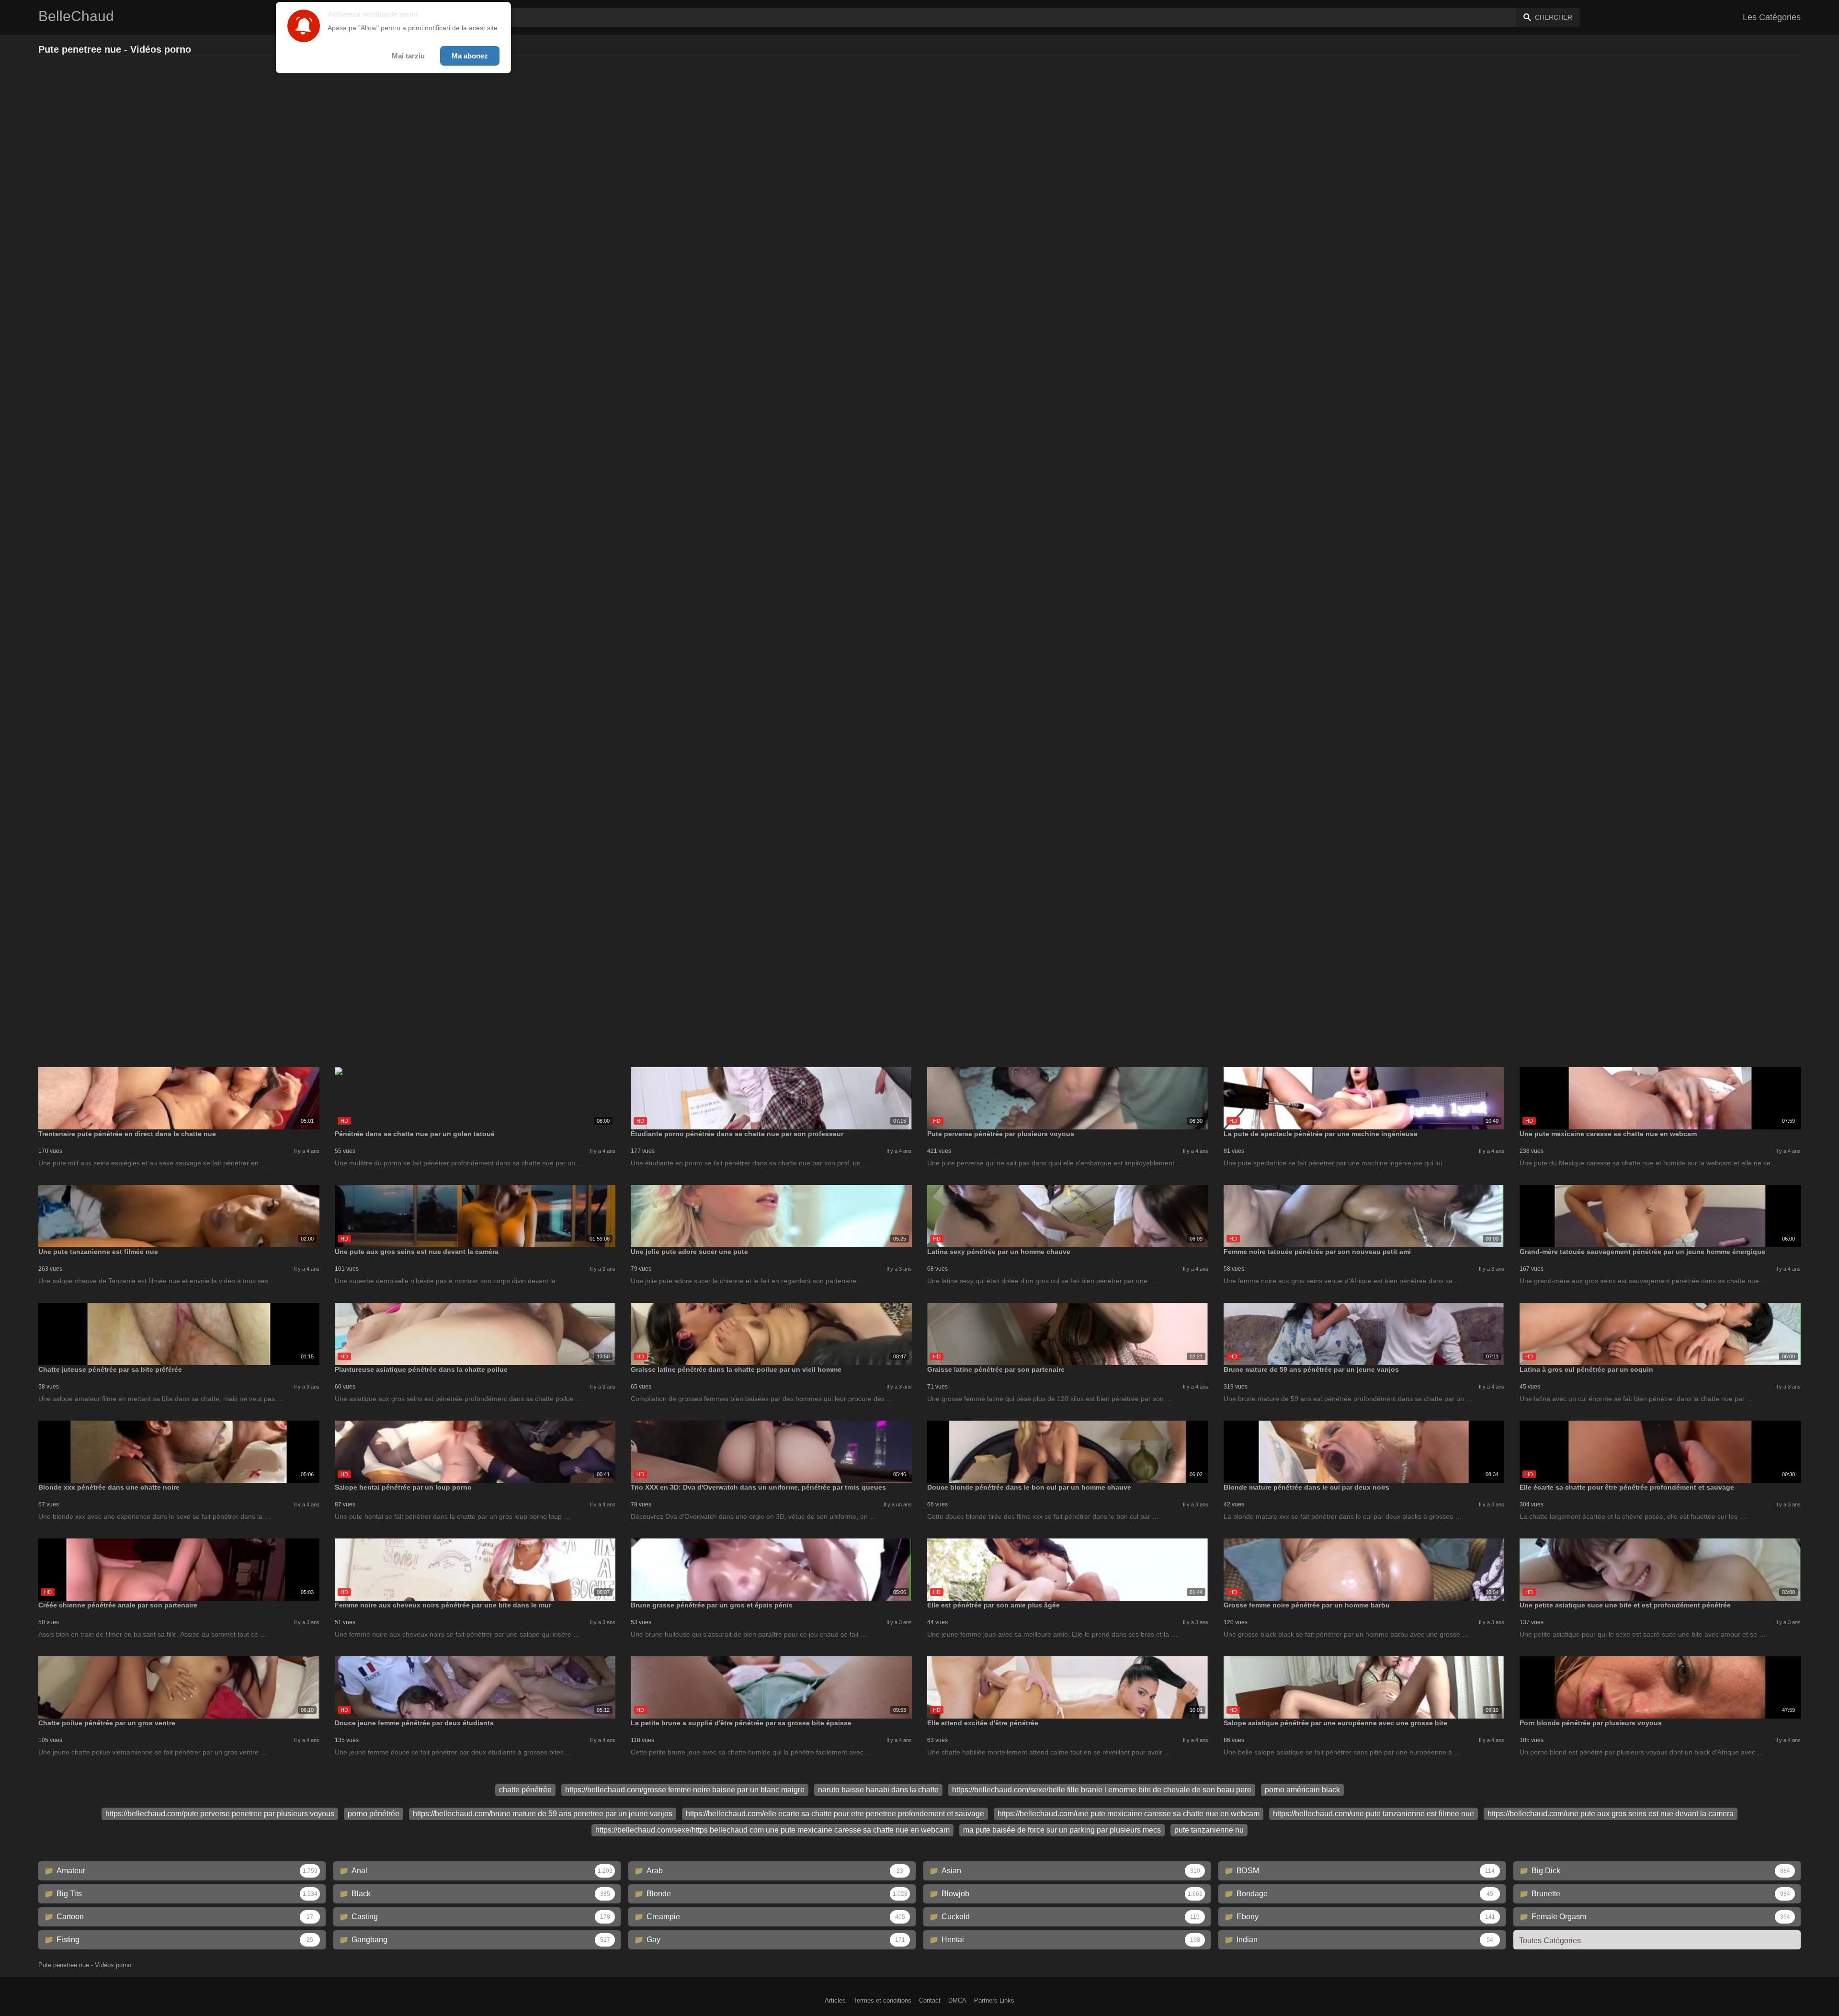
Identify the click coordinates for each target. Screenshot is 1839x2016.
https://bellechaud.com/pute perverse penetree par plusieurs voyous (220, 1814)
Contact (930, 2000)
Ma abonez (470, 56)
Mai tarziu (408, 56)
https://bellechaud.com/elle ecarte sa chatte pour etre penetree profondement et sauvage (835, 1814)
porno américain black (1302, 1790)
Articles (835, 2000)
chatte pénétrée (525, 1790)
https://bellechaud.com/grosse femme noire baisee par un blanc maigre (685, 1790)
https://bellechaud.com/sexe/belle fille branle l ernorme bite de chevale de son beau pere (1102, 1790)
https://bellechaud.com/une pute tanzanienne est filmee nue (1374, 1814)
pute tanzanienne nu (1209, 1830)
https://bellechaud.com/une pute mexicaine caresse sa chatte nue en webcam (1129, 1814)
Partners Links (994, 2000)
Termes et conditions (882, 2000)
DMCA (957, 2000)
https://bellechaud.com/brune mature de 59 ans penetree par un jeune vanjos (543, 1814)
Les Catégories (1772, 17)
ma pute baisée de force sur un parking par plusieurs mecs (1062, 1830)
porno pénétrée (374, 1814)
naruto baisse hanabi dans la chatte (878, 1790)
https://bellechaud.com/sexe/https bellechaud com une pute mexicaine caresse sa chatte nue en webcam (772, 1830)
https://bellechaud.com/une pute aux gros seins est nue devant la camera (1611, 1814)
